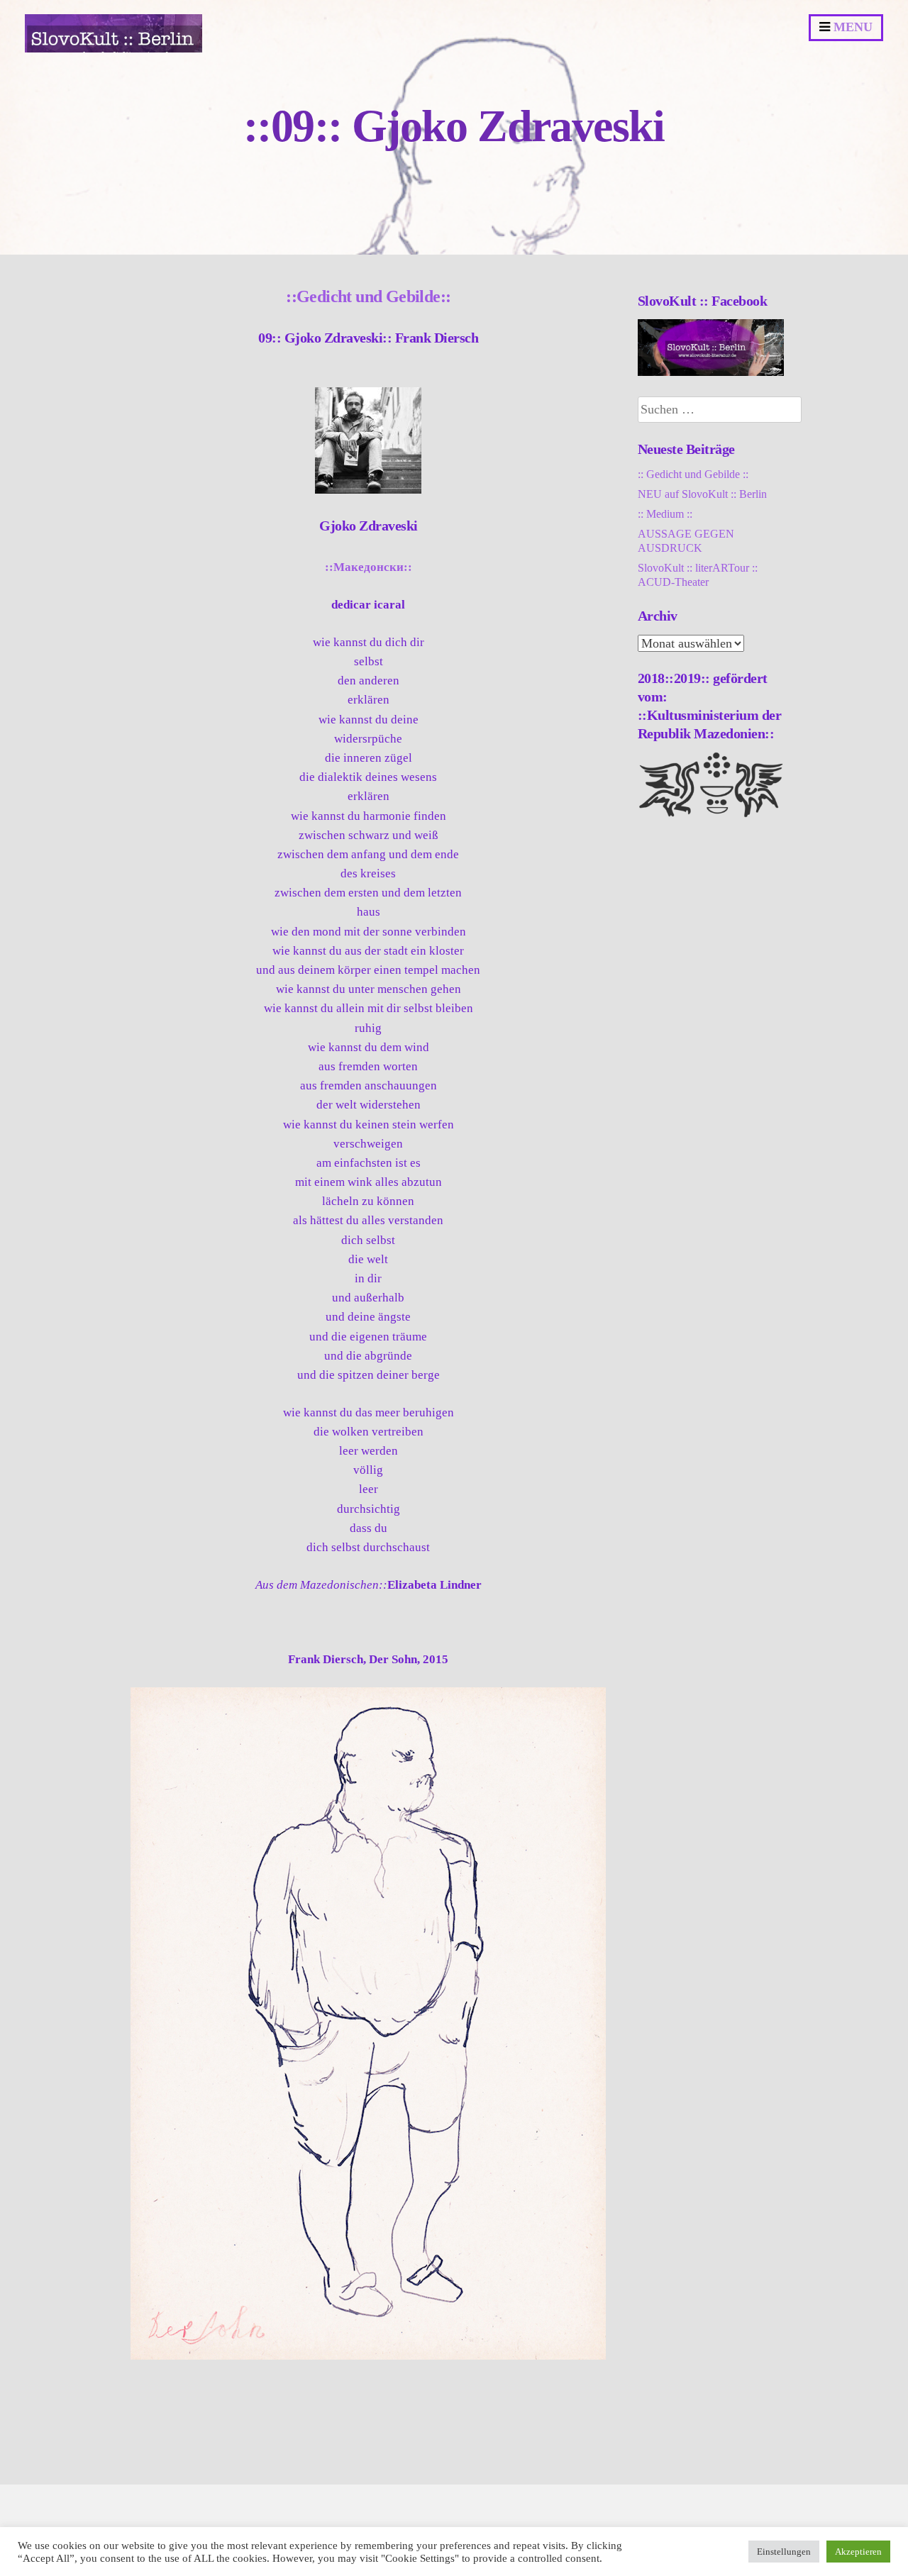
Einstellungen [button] (784, 2552)
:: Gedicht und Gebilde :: (693, 474)
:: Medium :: (665, 514)
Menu (851, 27)
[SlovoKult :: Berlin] (113, 49)
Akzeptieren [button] (858, 2552)
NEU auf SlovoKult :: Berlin (702, 494)
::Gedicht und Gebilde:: (368, 296)
